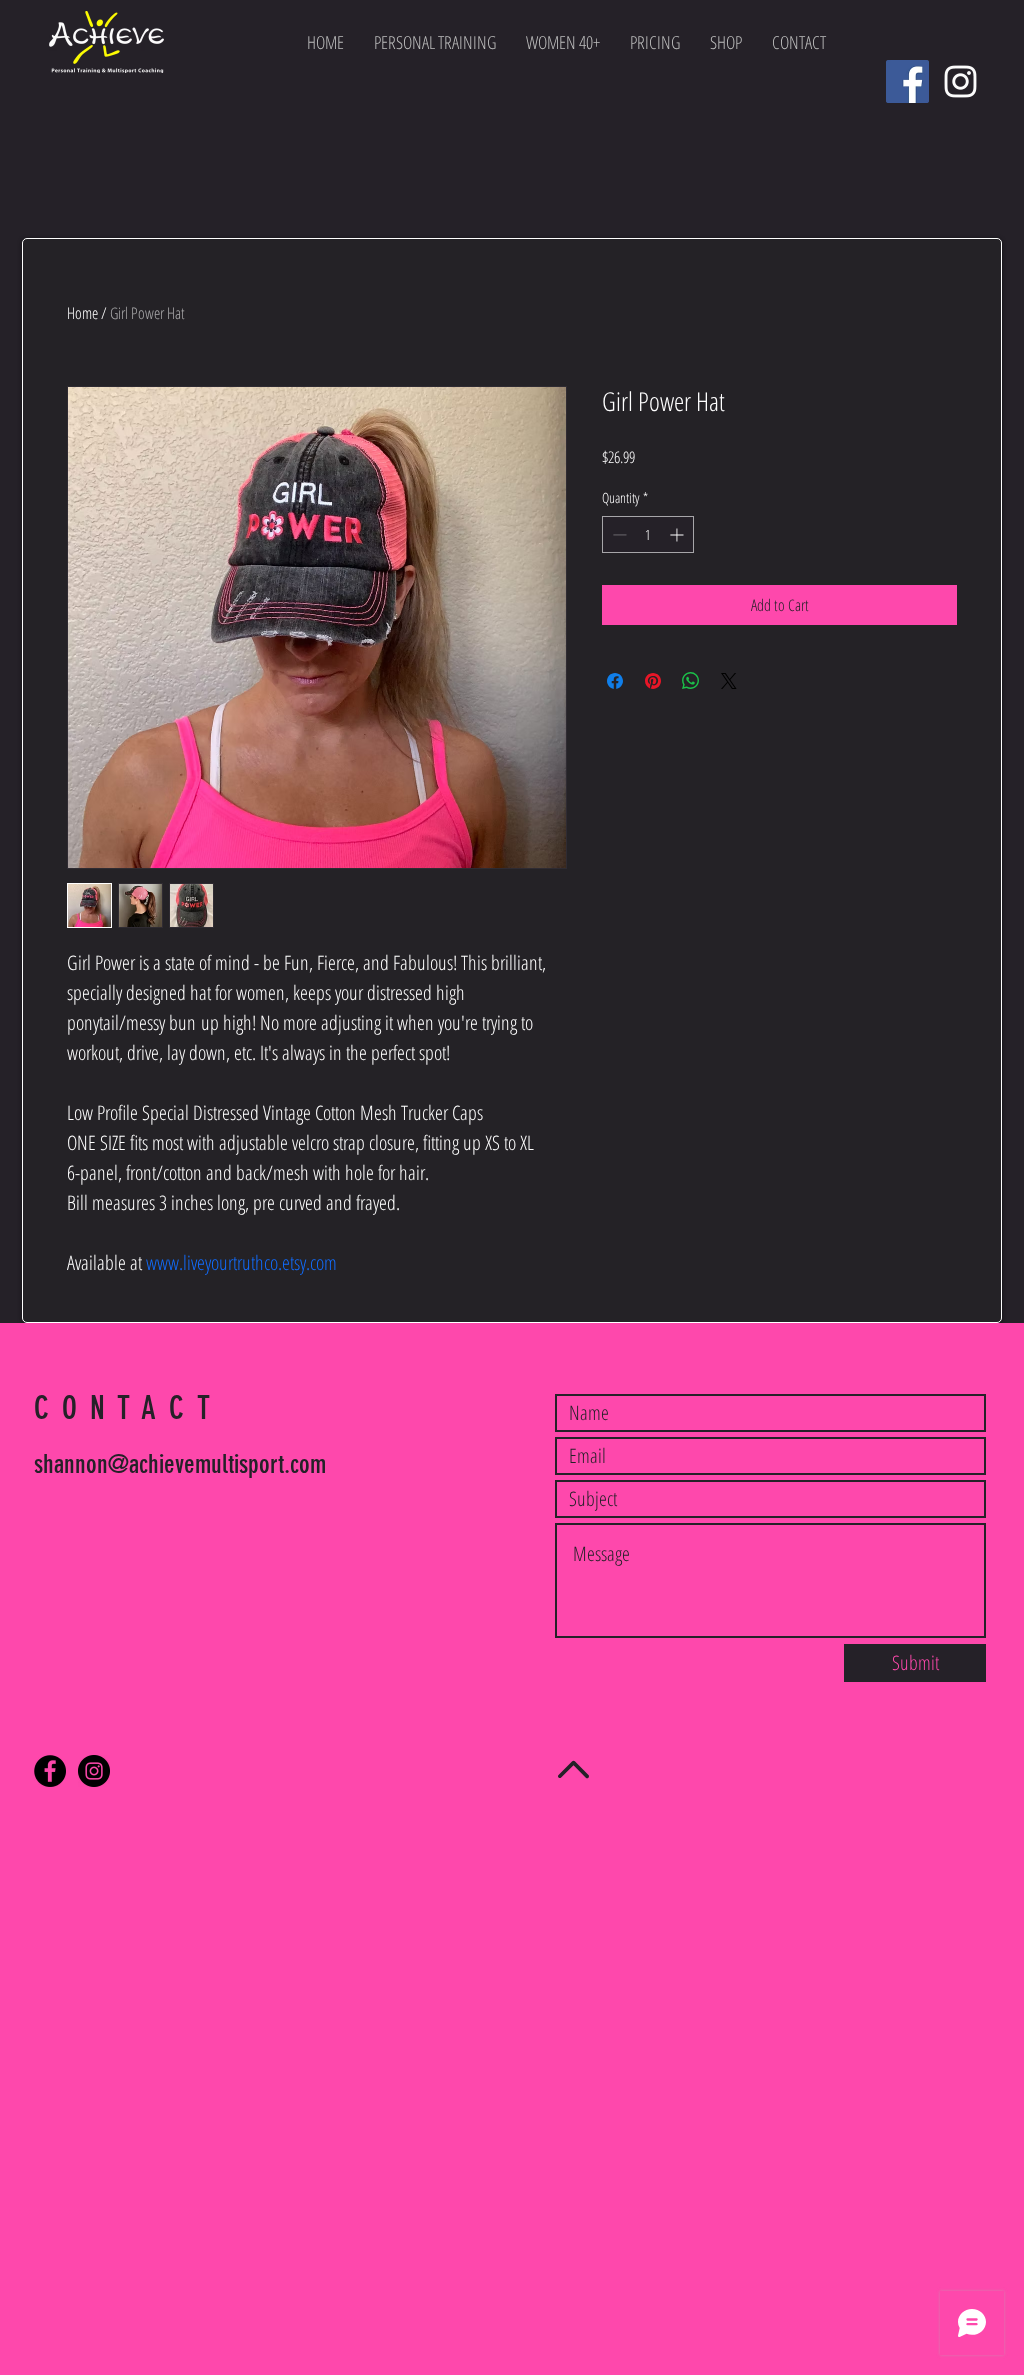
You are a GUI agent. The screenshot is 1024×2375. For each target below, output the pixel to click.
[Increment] (678, 534)
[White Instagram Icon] (960, 81)
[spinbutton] (648, 534)
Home (82, 313)
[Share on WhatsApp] (691, 681)
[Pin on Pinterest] (653, 681)
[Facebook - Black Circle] (50, 1771)
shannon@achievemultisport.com (180, 1464)
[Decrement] (617, 534)
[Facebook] (907, 81)
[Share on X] (729, 681)
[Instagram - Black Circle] (94, 1771)
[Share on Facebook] (615, 681)
